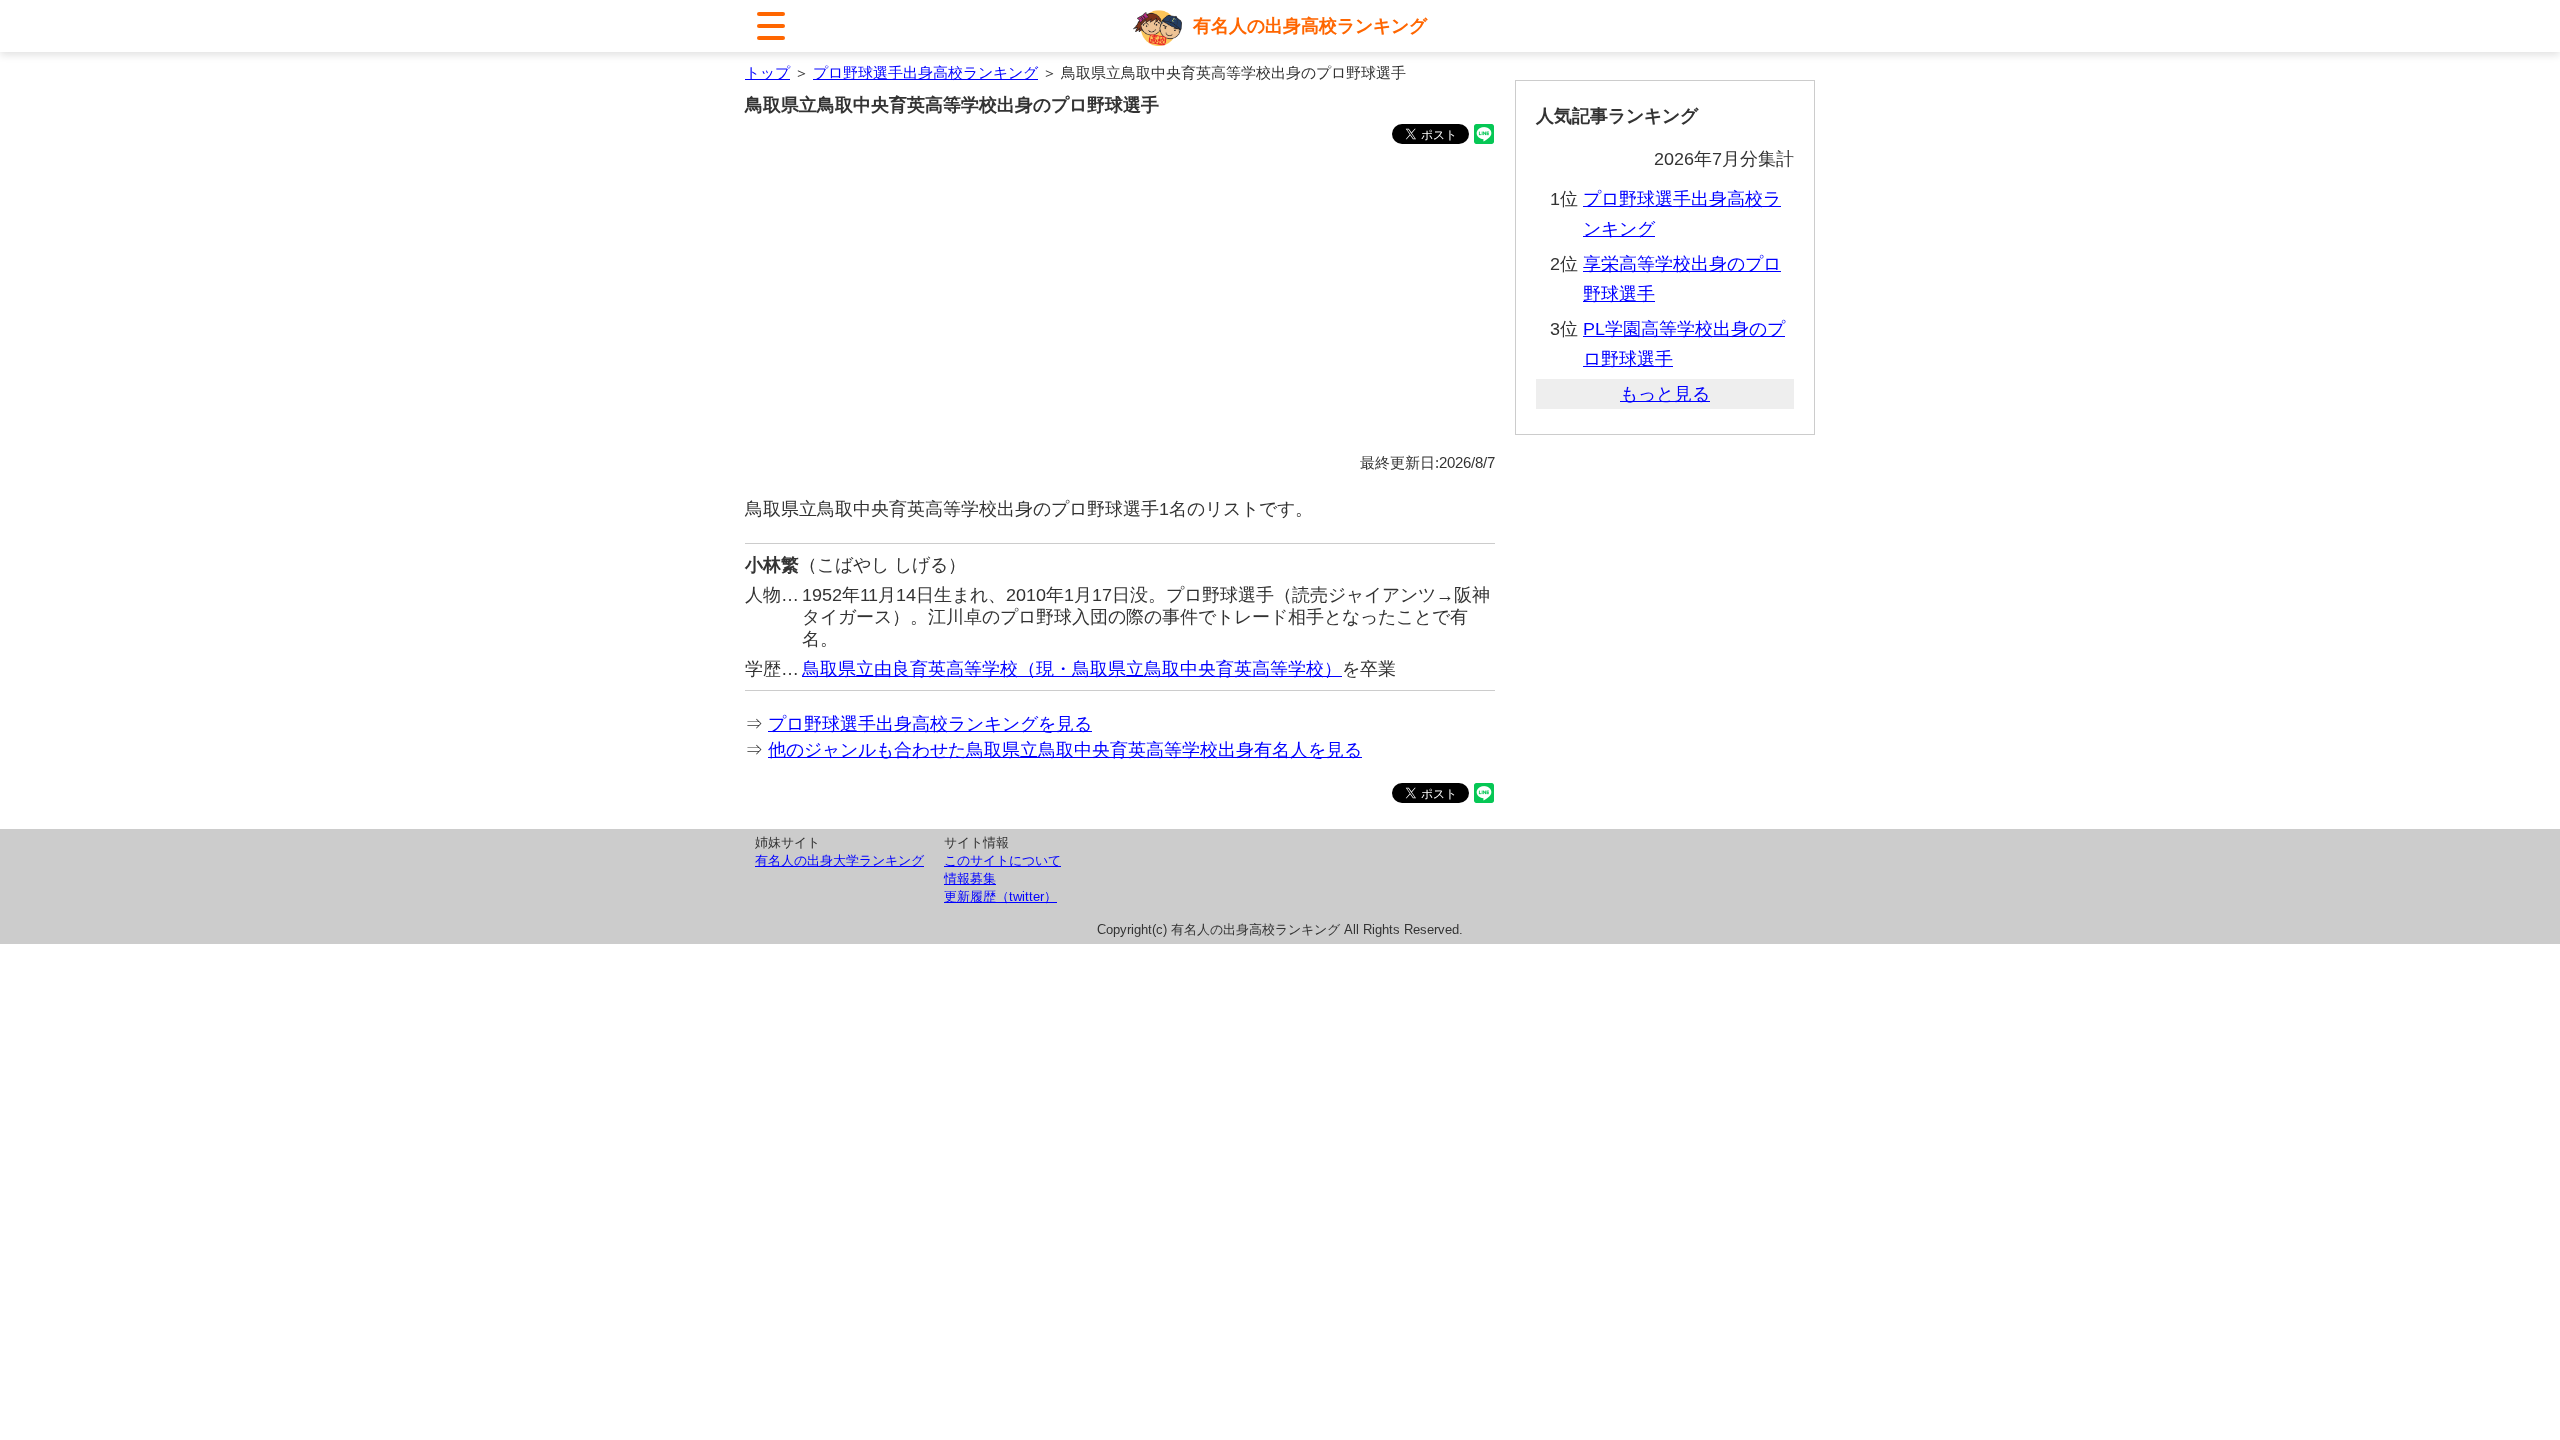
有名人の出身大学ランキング (839, 860)
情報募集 (970, 878)
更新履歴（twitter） (1000, 896)
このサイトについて (1002, 860)
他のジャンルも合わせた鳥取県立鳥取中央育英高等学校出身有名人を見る (1065, 750)
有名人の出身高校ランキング (1310, 26)
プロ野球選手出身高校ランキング (925, 72)
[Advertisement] (1120, 302)
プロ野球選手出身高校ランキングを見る (930, 724)
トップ (767, 72)
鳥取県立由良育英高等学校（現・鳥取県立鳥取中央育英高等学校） (1072, 669)
